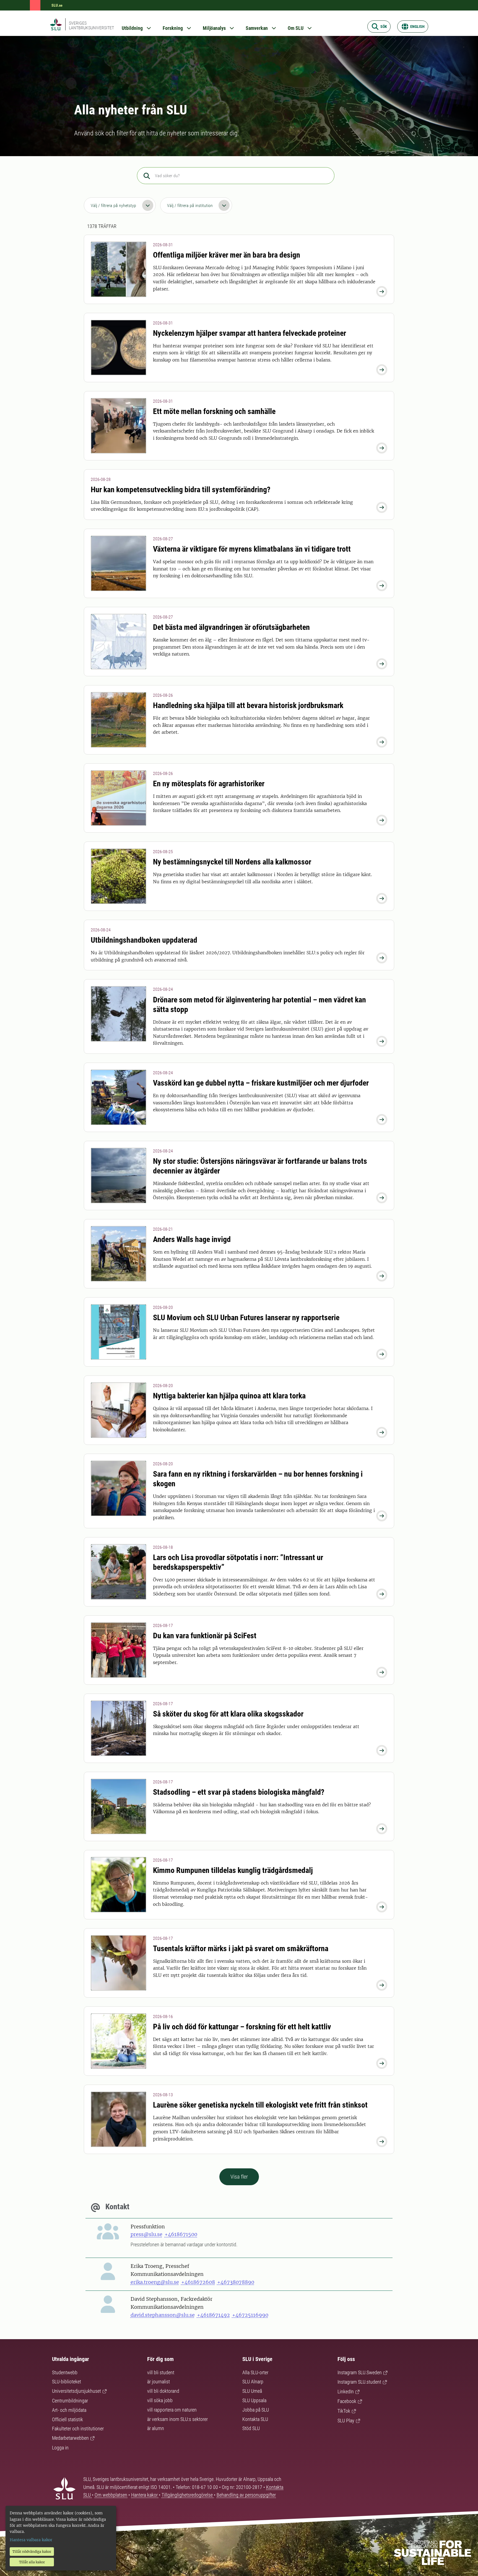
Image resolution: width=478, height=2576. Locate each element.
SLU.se (57, 5)
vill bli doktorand (163, 2391)
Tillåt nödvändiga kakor (32, 2552)
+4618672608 (198, 2282)
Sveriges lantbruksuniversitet (91, 25)
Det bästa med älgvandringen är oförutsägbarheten (231, 627)
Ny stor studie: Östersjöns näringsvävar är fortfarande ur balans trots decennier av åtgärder (260, 1166)
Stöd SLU (251, 2428)
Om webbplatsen (111, 2495)
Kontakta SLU (255, 2419)
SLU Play (346, 2421)
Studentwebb (65, 2372)
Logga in (60, 2448)
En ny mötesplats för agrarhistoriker (209, 784)
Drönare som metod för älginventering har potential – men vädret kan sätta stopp (259, 1005)
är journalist (159, 2382)
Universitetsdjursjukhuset (76, 2391)
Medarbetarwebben (70, 2438)
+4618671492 (213, 2315)
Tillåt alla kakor (32, 2562)
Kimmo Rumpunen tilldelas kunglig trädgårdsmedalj (233, 1870)
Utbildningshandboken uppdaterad (144, 940)
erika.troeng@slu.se (155, 2282)
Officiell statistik (67, 2419)
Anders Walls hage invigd (192, 1239)
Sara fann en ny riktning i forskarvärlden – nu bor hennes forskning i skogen (258, 1479)
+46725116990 (250, 2315)
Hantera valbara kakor (31, 2540)
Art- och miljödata (69, 2410)
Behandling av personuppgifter (246, 2495)
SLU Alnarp (253, 2382)
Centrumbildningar (70, 2401)
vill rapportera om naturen (172, 2410)
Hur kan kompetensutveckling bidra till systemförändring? (181, 490)
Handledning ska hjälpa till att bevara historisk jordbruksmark (248, 705)
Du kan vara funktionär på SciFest (205, 1636)
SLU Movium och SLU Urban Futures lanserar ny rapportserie (246, 1318)
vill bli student (161, 2372)
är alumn (156, 2428)
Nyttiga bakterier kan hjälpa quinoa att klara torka (229, 1396)
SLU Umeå (252, 2391)
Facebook (347, 2401)
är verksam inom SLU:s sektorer (177, 2419)
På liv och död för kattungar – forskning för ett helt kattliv (242, 2027)
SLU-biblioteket (67, 2382)
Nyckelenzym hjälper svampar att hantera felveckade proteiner (250, 333)
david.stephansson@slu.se (163, 2315)
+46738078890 (236, 2282)
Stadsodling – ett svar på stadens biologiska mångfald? (239, 1792)
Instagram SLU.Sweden (360, 2372)
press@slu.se (146, 2234)
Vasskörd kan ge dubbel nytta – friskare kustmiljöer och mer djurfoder (261, 1083)
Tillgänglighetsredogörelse (188, 2495)
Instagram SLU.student (359, 2382)
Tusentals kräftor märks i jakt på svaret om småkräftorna (241, 1949)
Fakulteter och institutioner (78, 2429)
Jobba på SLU (256, 2410)
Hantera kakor (145, 2495)
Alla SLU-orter (255, 2372)
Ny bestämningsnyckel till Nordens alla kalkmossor (232, 862)
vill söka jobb (160, 2400)
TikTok (344, 2411)
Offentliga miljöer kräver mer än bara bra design (227, 255)
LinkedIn (346, 2392)
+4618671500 (181, 2234)
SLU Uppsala (254, 2400)
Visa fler (239, 2177)
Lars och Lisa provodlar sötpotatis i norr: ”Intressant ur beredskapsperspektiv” (238, 1562)
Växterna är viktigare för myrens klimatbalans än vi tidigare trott (252, 549)
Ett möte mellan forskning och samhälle (214, 411)
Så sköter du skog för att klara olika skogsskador (228, 1714)
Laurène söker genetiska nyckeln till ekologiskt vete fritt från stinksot (260, 2105)
